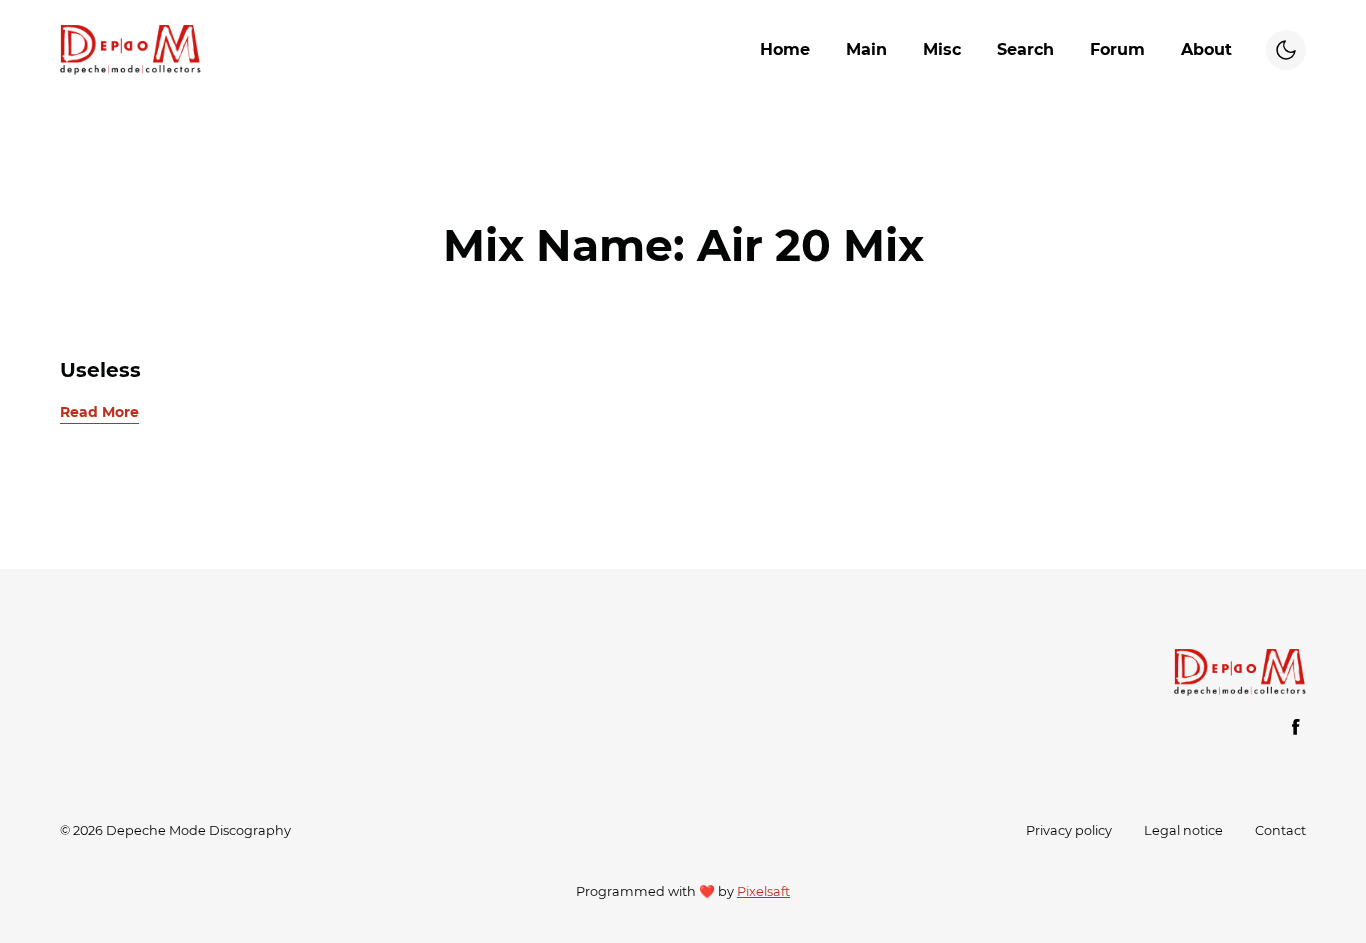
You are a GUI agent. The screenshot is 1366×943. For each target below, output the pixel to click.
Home (785, 49)
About (1206, 49)
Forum (1117, 49)
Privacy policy (1069, 830)
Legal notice (1183, 830)
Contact (1280, 830)
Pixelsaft (763, 891)
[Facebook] (1296, 727)
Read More (99, 412)
